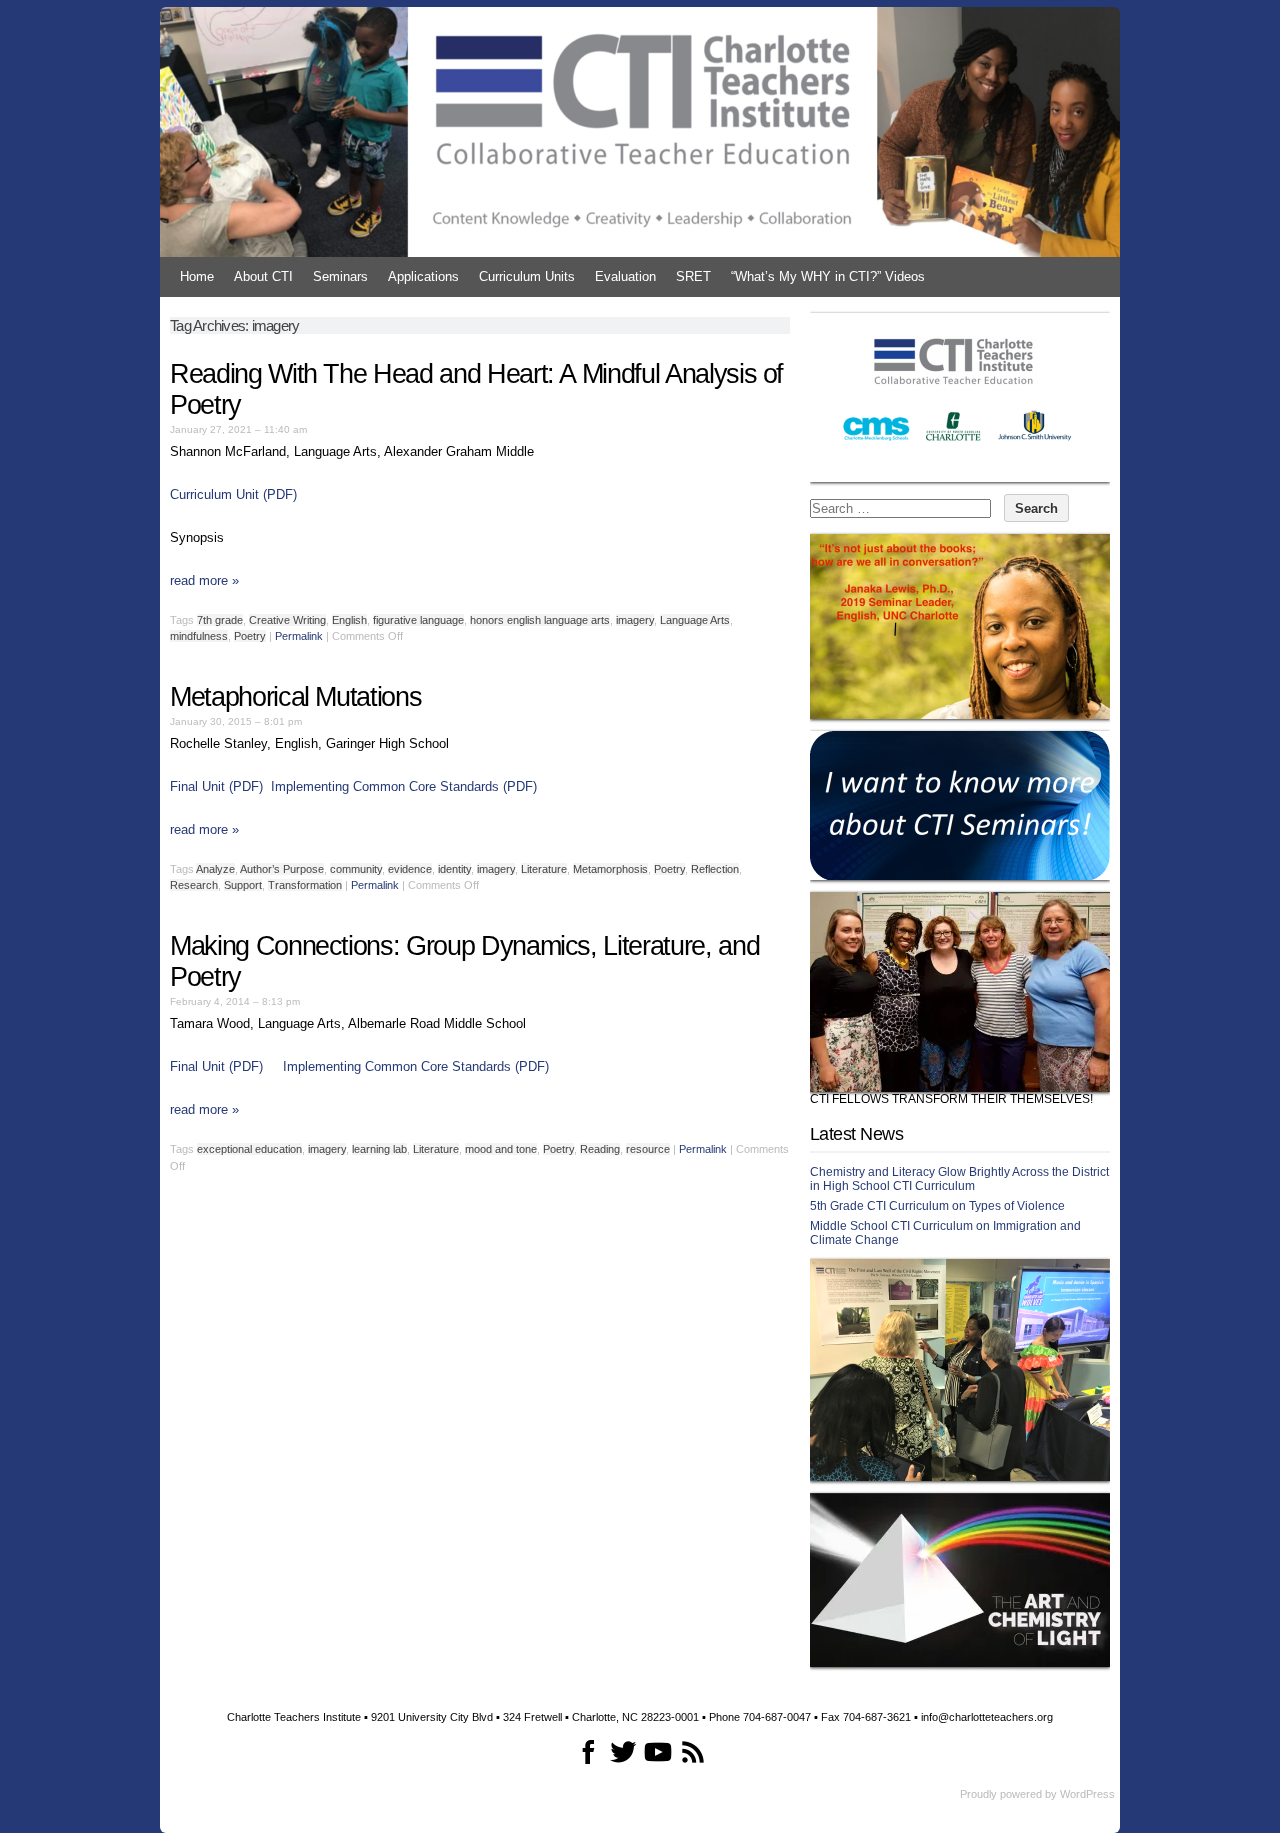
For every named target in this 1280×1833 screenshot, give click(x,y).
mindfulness (199, 636)
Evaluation (625, 276)
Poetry (250, 636)
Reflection (715, 869)
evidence (410, 869)
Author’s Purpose (282, 869)
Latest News (856, 1134)
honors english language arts (540, 620)
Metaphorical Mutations (295, 697)
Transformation (305, 885)
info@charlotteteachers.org (987, 1717)
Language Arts (695, 620)
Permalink (299, 636)
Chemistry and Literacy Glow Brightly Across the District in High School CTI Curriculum (959, 1179)
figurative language (418, 620)
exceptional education (249, 1149)
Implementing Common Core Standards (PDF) (404, 786)
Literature (544, 869)
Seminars (340, 276)
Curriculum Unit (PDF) (233, 494)
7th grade (220, 620)
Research (194, 885)
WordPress (1087, 1794)
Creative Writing (287, 620)
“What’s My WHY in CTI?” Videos (828, 276)
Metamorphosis (610, 869)
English (349, 620)
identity (454, 869)
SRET (693, 276)
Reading (600, 1149)
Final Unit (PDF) (216, 786)
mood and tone (501, 1149)
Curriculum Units (527, 276)
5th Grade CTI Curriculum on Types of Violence (937, 1206)
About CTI (263, 276)
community (356, 869)
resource (648, 1149)
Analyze (215, 869)
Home (197, 276)
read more (204, 580)
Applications (423, 276)
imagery (635, 620)
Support (243, 885)
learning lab (379, 1149)
